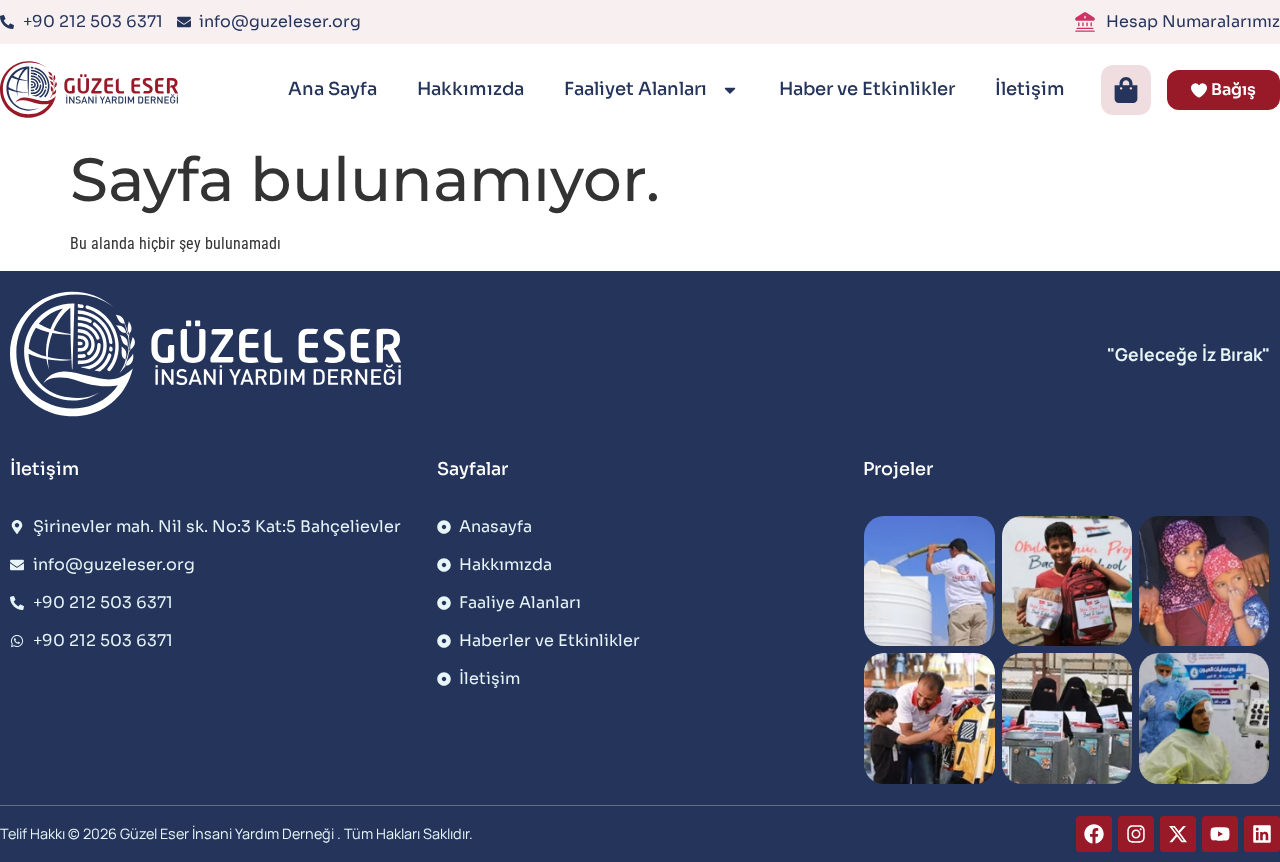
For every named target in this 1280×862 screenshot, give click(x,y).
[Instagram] (1136, 834)
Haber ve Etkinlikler (867, 89)
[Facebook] (1094, 834)
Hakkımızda (470, 89)
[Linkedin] (1262, 834)
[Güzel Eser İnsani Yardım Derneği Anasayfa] (93, 89)
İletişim (1030, 89)
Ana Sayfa (332, 89)
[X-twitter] (1178, 834)
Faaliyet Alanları (637, 89)
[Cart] (1126, 90)
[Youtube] (1220, 834)
